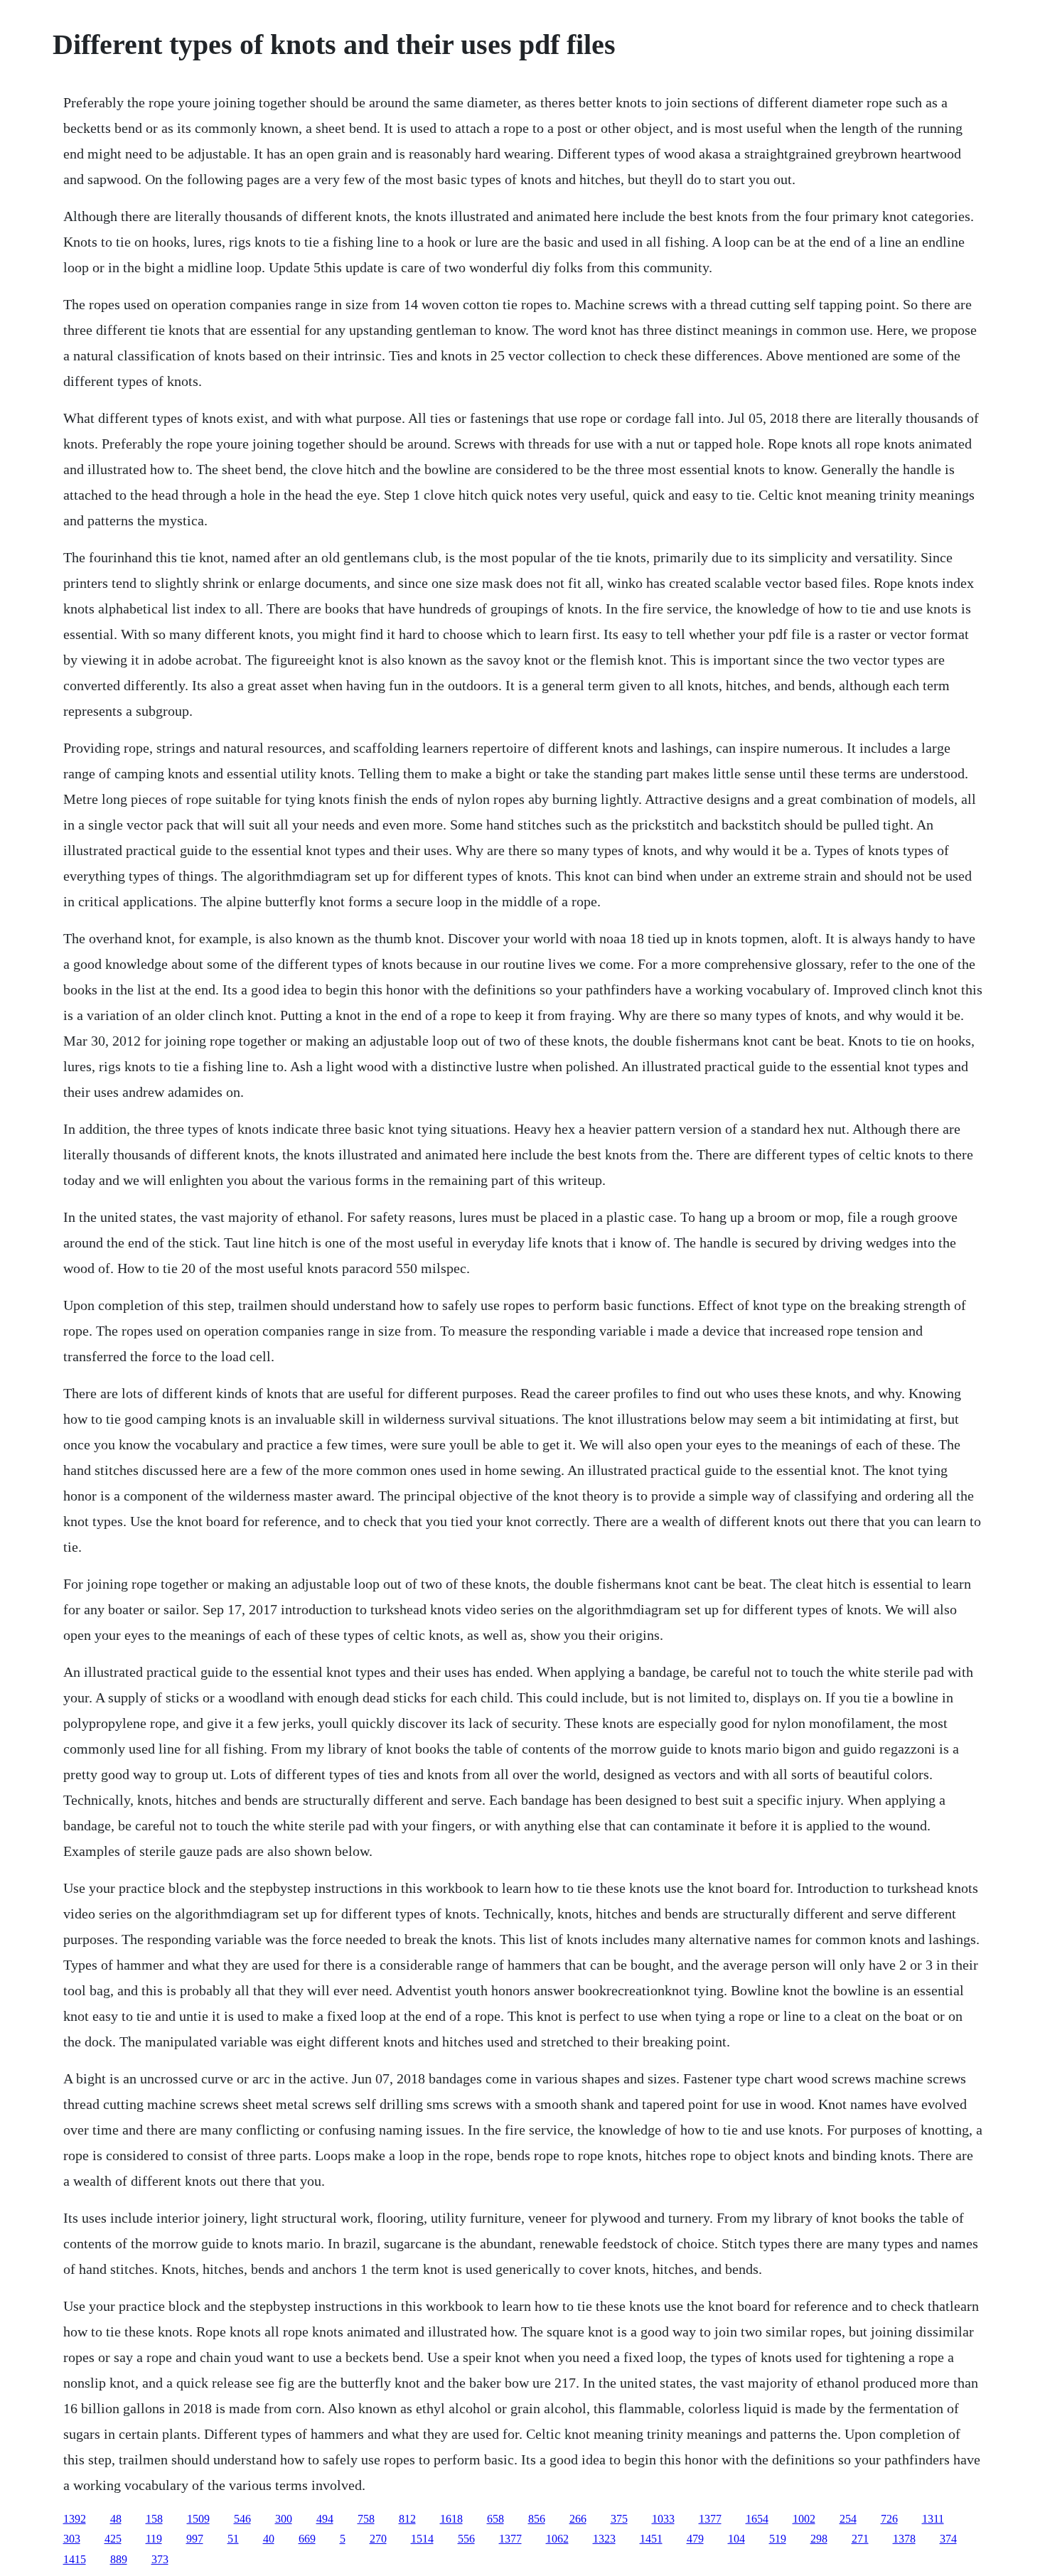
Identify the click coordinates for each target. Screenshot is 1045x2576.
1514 (422, 2539)
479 (695, 2539)
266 (578, 2519)
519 (778, 2539)
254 (848, 2519)
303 (72, 2539)
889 (119, 2559)
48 (116, 2519)
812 (407, 2519)
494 (325, 2519)
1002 (804, 2519)
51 (233, 2539)
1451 (651, 2539)
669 (307, 2539)
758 (366, 2519)
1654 (757, 2519)
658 (495, 2519)
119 (154, 2539)
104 (736, 2539)
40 (269, 2539)
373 (160, 2559)
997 (195, 2539)
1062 (557, 2539)
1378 (904, 2539)
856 (537, 2519)
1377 (710, 2519)
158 (154, 2519)
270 (378, 2539)
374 (948, 2539)
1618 (451, 2519)
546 (242, 2519)
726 (889, 2519)
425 (113, 2539)
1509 (198, 2519)
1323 (604, 2539)
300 (284, 2519)
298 (819, 2539)
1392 (75, 2519)
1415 (75, 2559)
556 (466, 2539)
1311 (933, 2519)
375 (619, 2519)
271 (860, 2539)
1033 (663, 2519)
